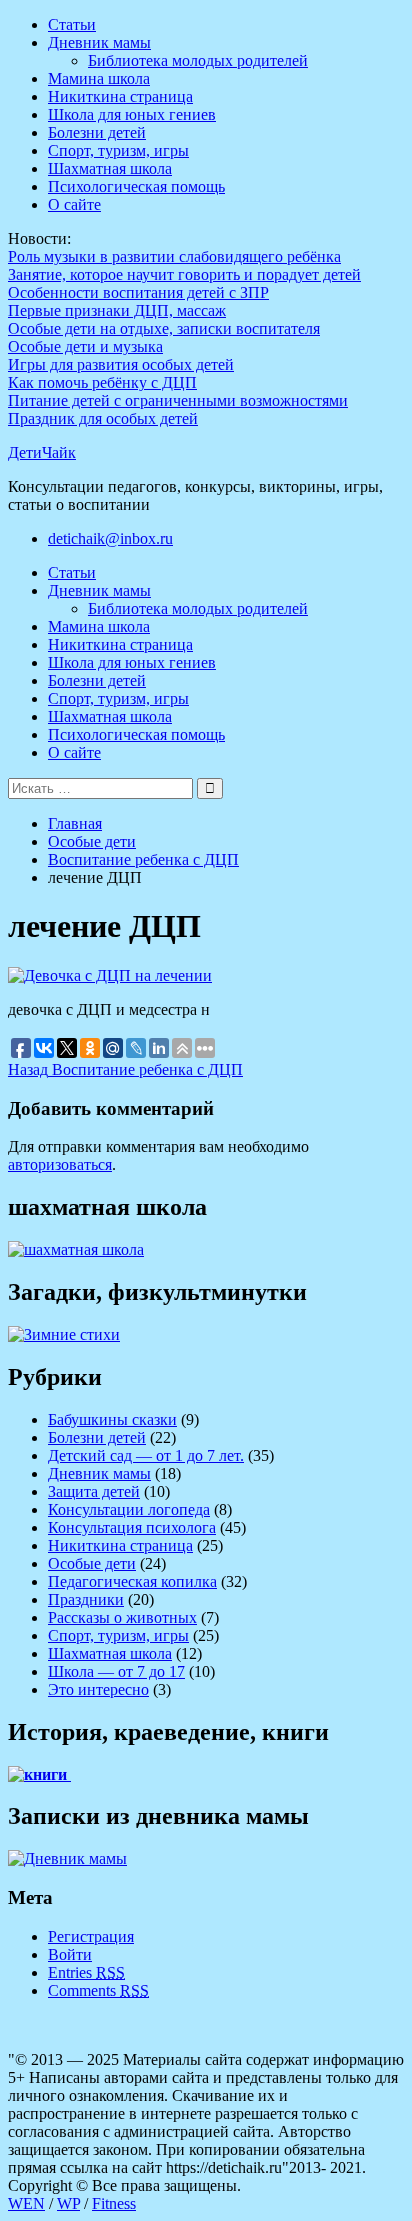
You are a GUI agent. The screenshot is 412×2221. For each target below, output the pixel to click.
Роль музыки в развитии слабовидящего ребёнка (174, 256)
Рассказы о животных (122, 1617)
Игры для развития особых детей (121, 364)
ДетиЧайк (42, 452)
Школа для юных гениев (132, 114)
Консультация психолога (132, 1527)
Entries (86, 1972)
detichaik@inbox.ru (110, 538)
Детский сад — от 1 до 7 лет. (146, 1455)
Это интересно (98, 1689)
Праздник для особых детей (103, 418)
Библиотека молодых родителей (198, 60)
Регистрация (91, 1936)
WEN (26, 2203)
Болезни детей (97, 132)
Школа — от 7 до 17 (116, 1671)
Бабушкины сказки (112, 1419)
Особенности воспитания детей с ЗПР (138, 292)
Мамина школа (99, 78)
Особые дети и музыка (85, 346)
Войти (70, 1954)
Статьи (72, 24)
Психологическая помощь (136, 186)
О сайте (74, 204)
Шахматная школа (110, 168)
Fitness (114, 2203)
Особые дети (92, 1563)
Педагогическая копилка (132, 1581)
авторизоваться (60, 1164)
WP (68, 2203)
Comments (98, 1990)
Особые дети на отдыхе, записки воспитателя (164, 328)
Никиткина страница (120, 96)
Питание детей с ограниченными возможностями (178, 400)
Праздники (86, 1599)
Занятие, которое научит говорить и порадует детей (184, 274)
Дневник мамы (99, 42)
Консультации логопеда (129, 1509)
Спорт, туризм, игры (118, 150)
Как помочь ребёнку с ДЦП (102, 382)
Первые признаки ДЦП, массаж (117, 310)
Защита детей (94, 1491)
